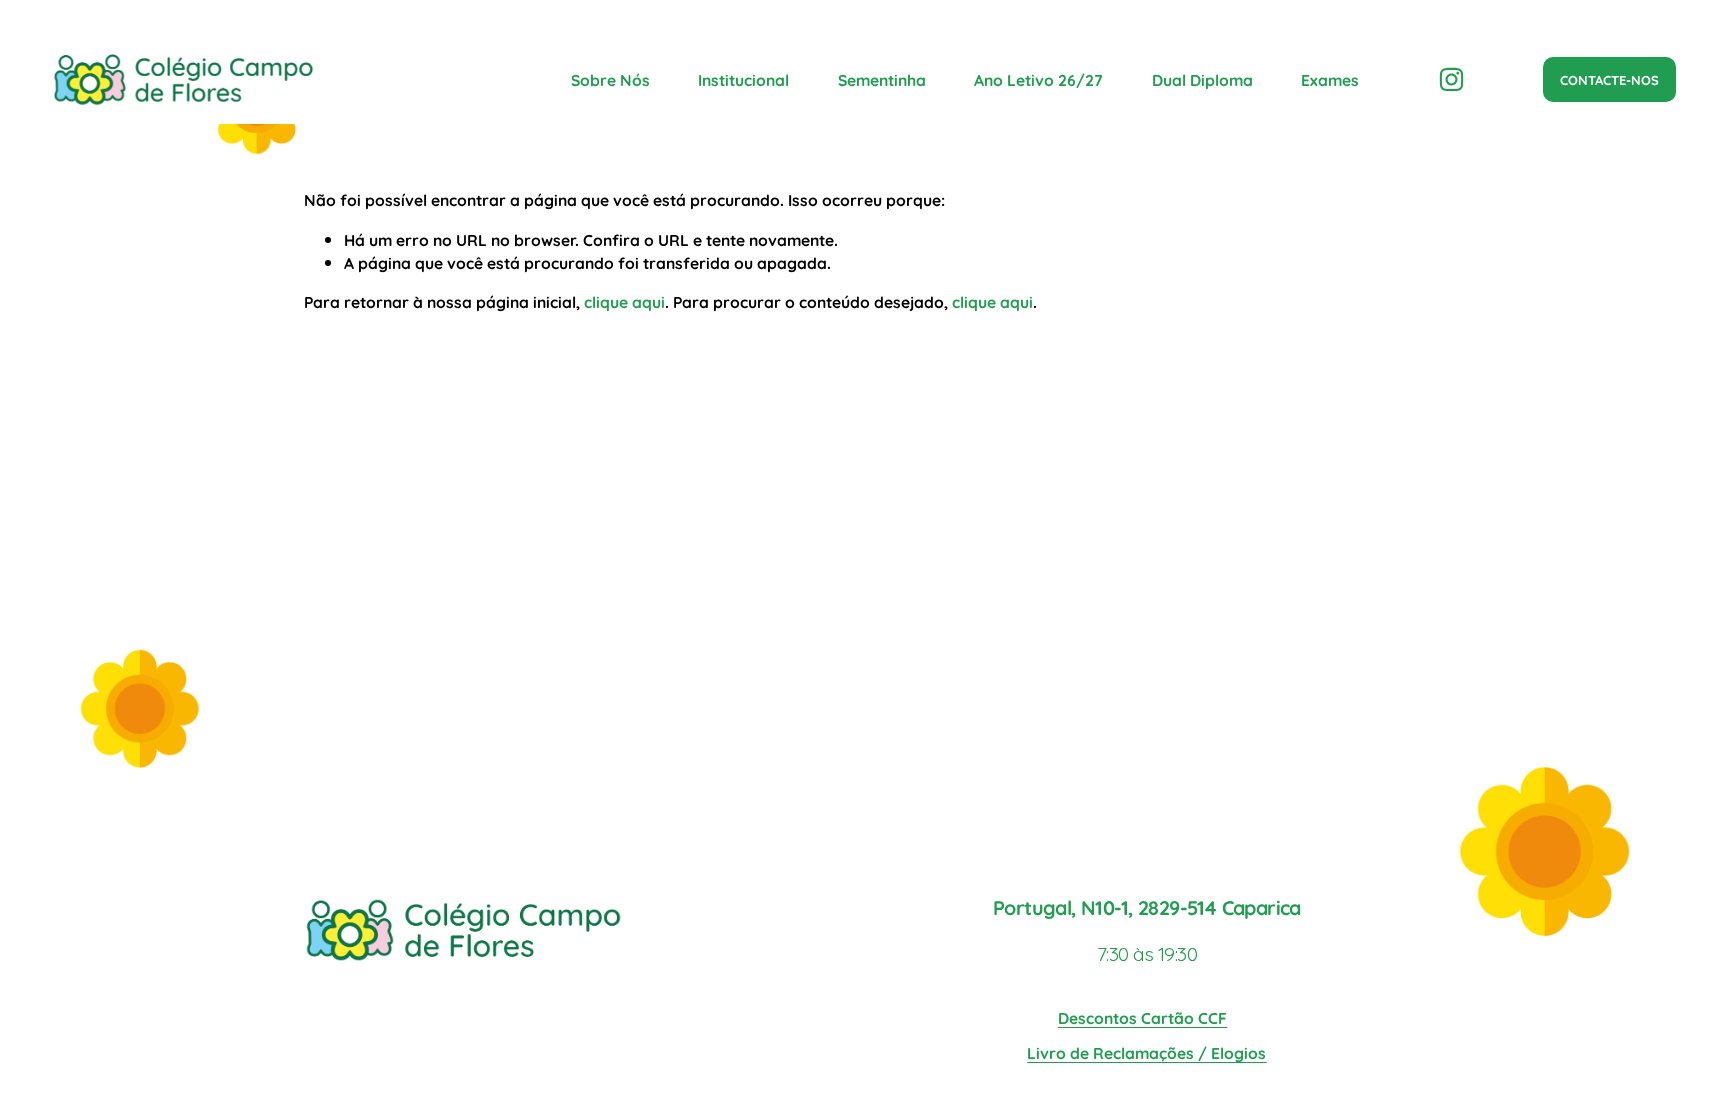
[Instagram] (1451, 79)
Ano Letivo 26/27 (1038, 79)
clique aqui (624, 301)
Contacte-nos (1609, 79)
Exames (1330, 79)
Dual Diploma (1202, 79)
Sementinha (882, 79)
